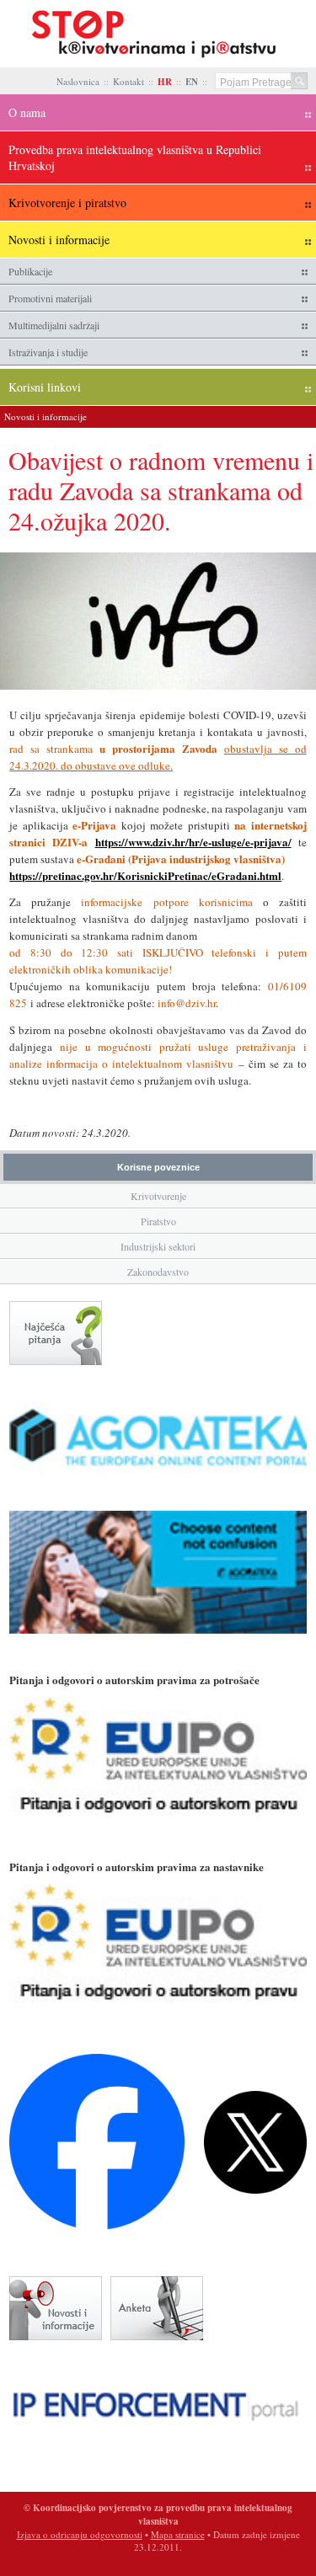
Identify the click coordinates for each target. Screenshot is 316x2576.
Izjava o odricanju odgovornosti (80, 2534)
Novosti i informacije (46, 416)
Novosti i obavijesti (56, 2308)
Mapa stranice (178, 2534)
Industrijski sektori (158, 1246)
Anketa (157, 2308)
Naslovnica (78, 81)
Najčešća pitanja (56, 1333)
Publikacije (30, 271)
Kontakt (129, 81)
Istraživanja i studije (48, 352)
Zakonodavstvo (158, 1272)
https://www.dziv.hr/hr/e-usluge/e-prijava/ (193, 842)
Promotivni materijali (50, 298)
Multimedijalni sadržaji (54, 325)
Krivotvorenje (158, 1196)
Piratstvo (158, 1221)
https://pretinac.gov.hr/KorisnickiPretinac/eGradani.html (145, 875)
